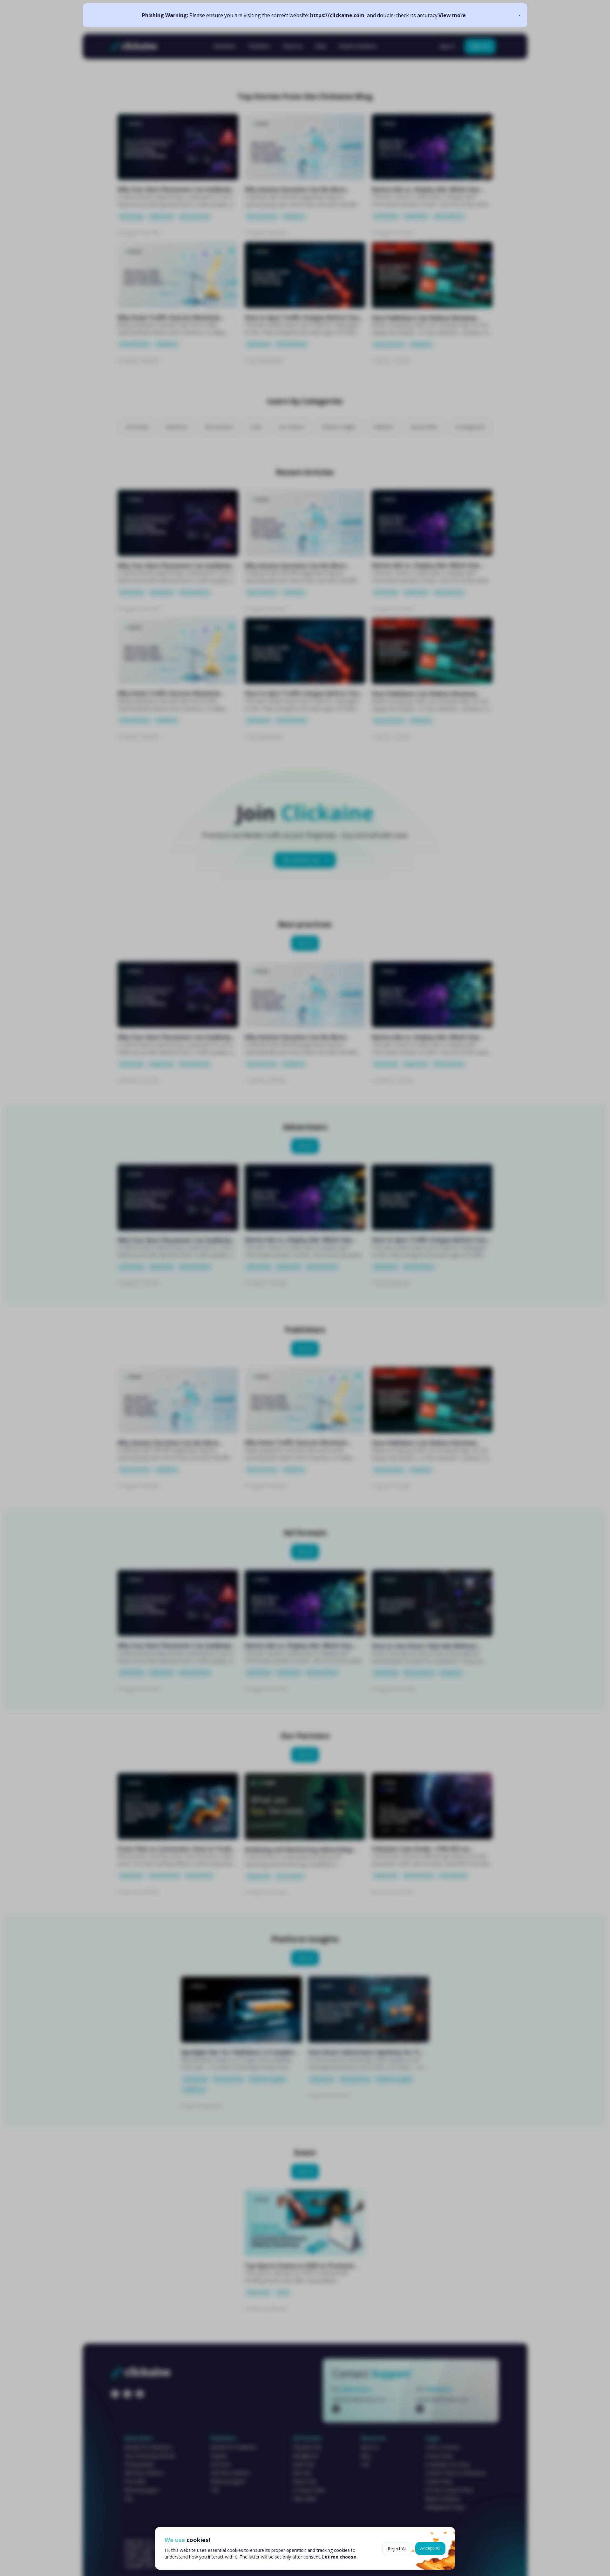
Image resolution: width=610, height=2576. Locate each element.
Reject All (397, 2549)
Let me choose (339, 2557)
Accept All (430, 2548)
